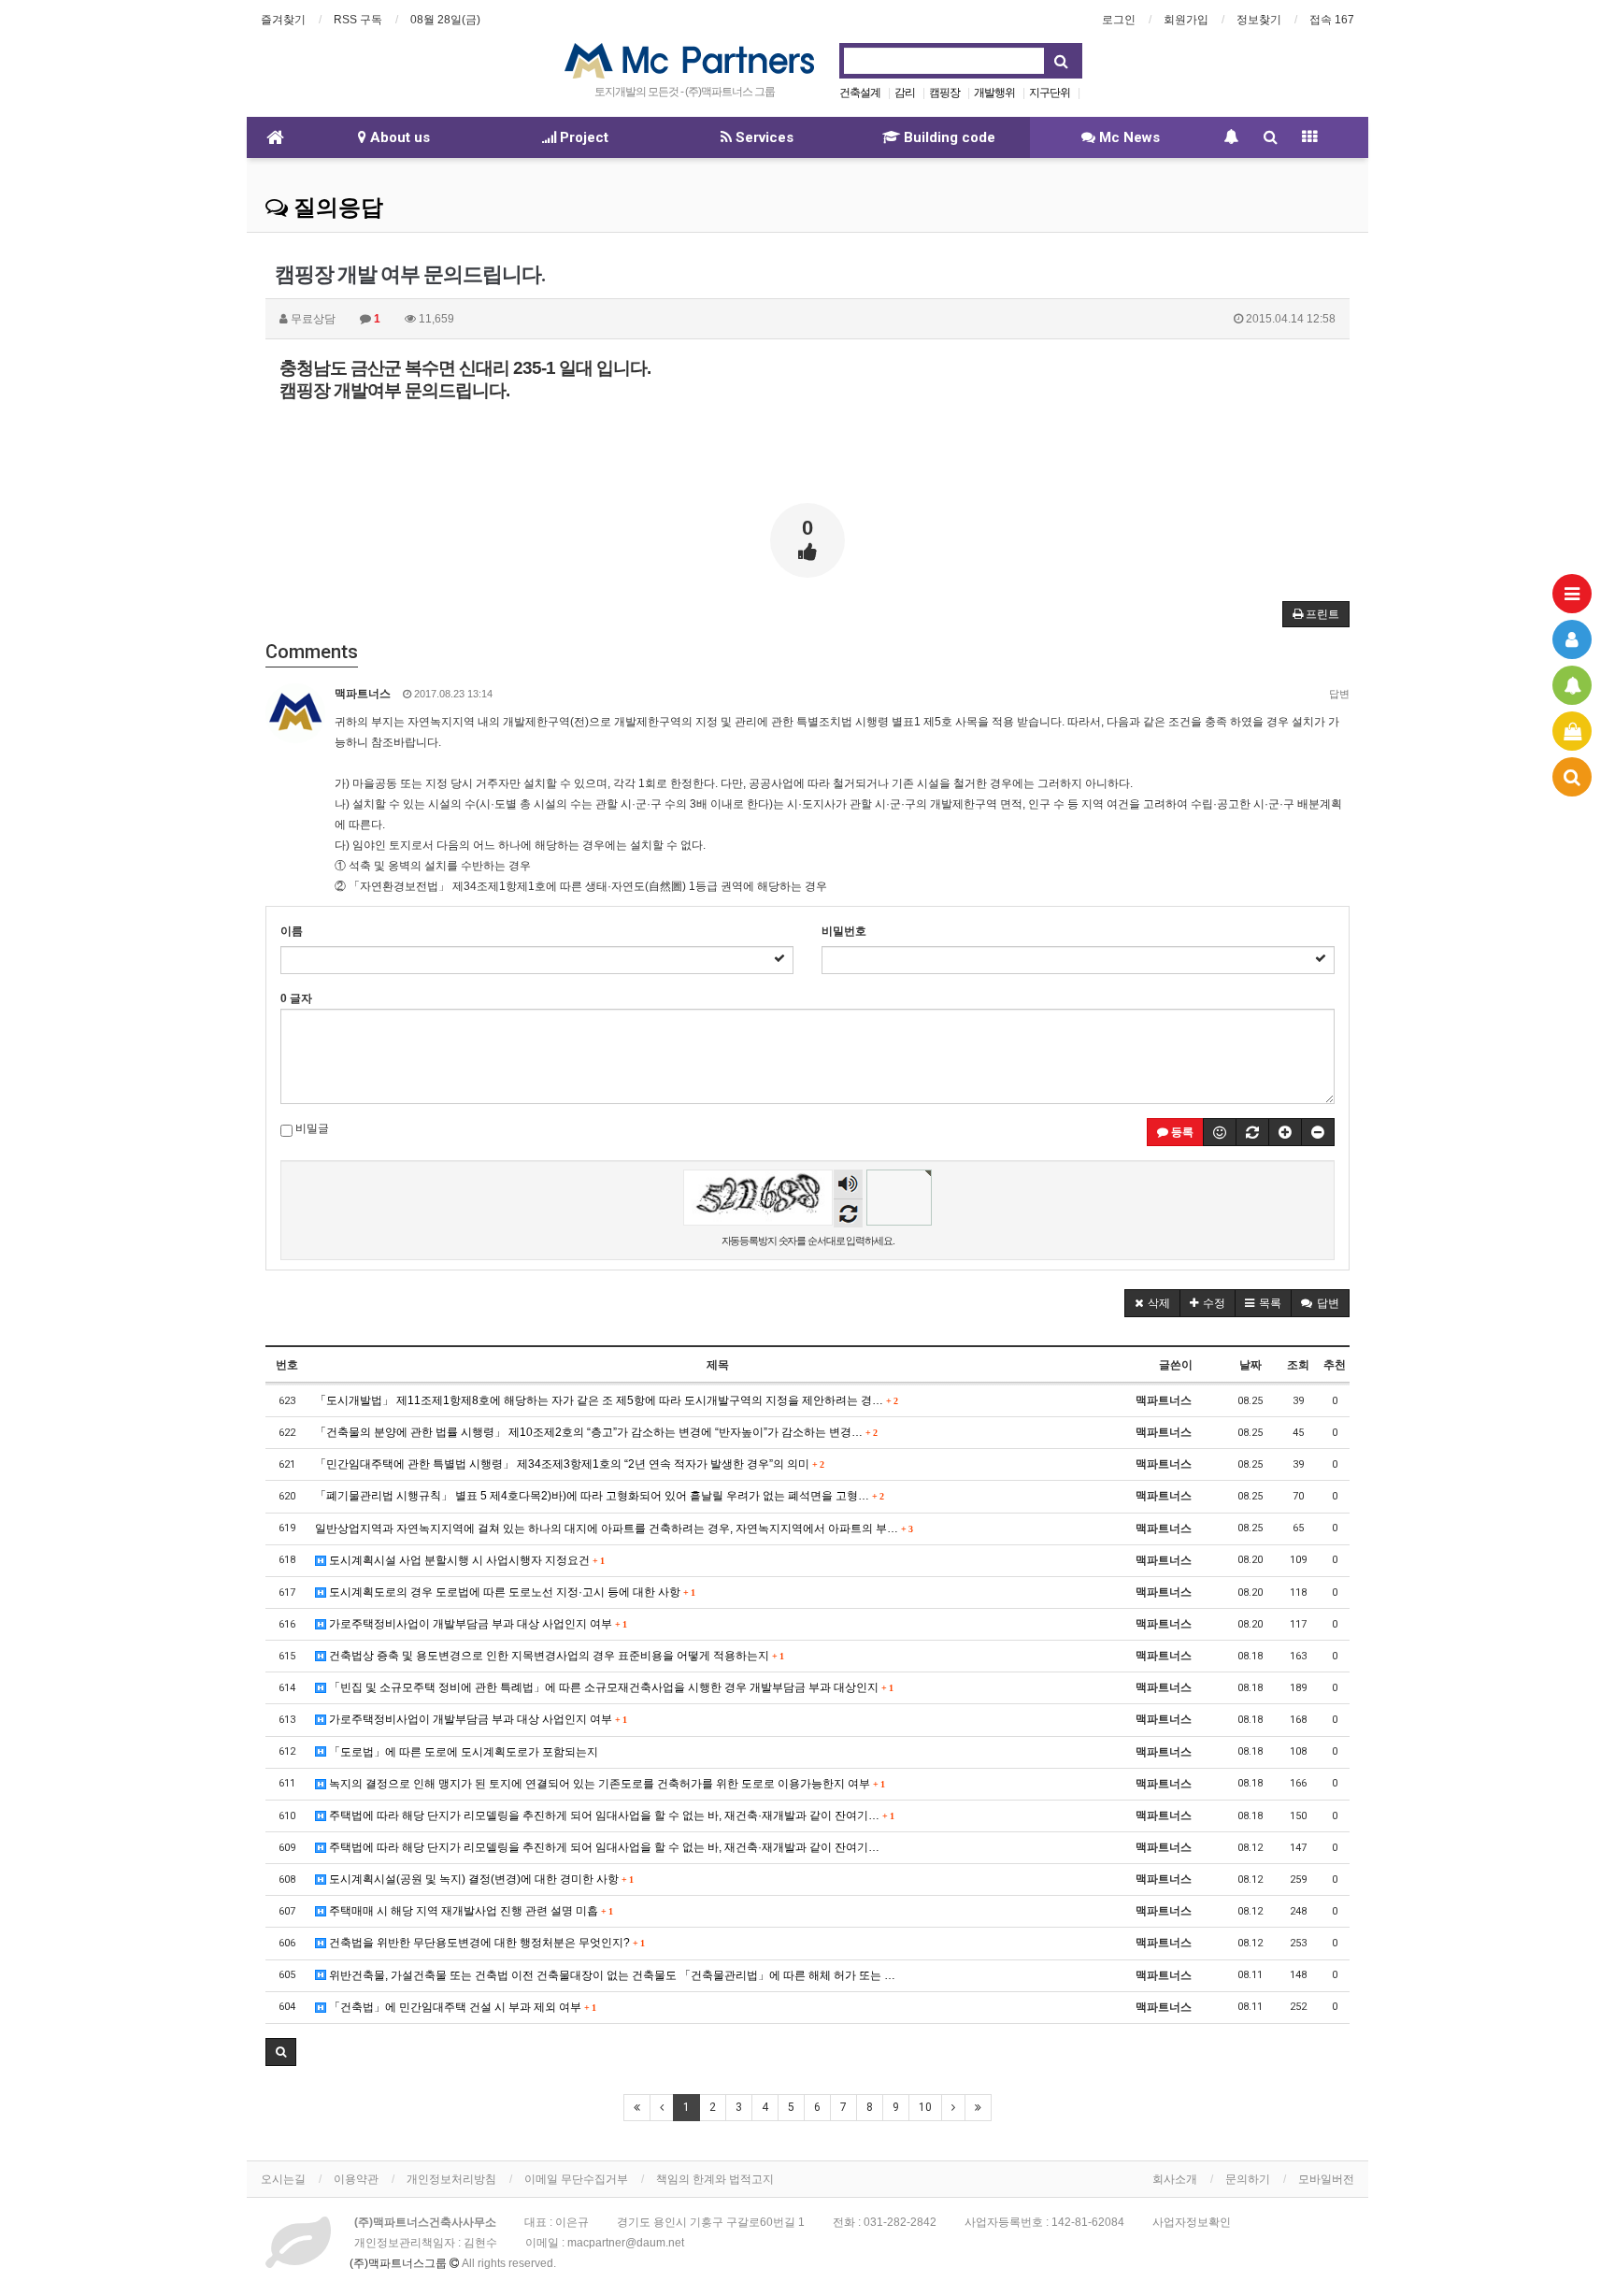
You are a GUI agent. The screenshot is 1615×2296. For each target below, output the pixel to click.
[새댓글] (1252, 1132)
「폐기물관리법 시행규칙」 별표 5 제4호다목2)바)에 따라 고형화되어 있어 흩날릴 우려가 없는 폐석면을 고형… (599, 1496)
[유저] (1572, 639)
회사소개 (1175, 2179)
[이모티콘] (1220, 1132)
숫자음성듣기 (849, 1186)
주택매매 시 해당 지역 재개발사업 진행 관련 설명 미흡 (469, 1911)
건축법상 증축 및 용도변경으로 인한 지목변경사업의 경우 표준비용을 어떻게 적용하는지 (555, 1656)
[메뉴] (1572, 594)
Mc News (1128, 137)
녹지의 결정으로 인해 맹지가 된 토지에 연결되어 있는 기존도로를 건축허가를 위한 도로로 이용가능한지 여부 (605, 1784)
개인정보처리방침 (451, 2179)
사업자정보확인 (1192, 2222)
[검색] (1572, 777)
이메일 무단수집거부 (576, 2179)
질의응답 (336, 208)
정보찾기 (1259, 20)
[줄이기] (1318, 1132)
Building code (948, 137)
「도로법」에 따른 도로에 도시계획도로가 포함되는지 (462, 1752)
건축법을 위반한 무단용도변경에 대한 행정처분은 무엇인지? (485, 1943)
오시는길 (283, 2179)
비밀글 (311, 1128)
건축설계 (860, 93)
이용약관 (356, 2179)
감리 (905, 93)
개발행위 (994, 93)
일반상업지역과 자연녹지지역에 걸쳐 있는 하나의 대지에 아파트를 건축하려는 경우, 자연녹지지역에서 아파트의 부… (614, 1528)
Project (582, 137)
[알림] (1572, 685)
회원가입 (1186, 20)
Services (763, 137)
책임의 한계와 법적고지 (715, 2179)
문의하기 (1248, 2179)
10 (925, 2107)
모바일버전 (1326, 2179)
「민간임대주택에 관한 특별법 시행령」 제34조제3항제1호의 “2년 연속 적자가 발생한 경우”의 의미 (569, 1464)
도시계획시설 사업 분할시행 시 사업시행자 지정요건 (465, 1560)
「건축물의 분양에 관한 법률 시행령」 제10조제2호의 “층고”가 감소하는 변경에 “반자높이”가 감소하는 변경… (596, 1432)
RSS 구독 (358, 20)
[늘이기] (1285, 1132)
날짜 (1251, 1365)
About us (398, 137)
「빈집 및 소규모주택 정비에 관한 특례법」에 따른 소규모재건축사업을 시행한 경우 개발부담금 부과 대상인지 (609, 1687)
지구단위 (1050, 93)
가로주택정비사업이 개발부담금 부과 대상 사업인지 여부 (476, 1624)
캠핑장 (944, 93)
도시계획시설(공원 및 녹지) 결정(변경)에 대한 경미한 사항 (479, 1879)
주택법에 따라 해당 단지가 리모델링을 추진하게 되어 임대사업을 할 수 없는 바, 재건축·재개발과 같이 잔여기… (610, 1815)
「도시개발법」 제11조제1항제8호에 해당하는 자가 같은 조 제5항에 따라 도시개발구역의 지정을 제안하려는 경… (606, 1400)
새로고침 (848, 1213)
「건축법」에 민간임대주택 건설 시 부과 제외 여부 (461, 2007)
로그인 (1119, 20)
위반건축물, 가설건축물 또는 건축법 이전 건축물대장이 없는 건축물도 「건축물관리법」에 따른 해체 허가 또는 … (611, 1975)
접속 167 (1332, 20)
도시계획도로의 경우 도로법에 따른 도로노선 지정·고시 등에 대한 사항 (510, 1592)
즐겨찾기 (283, 20)
